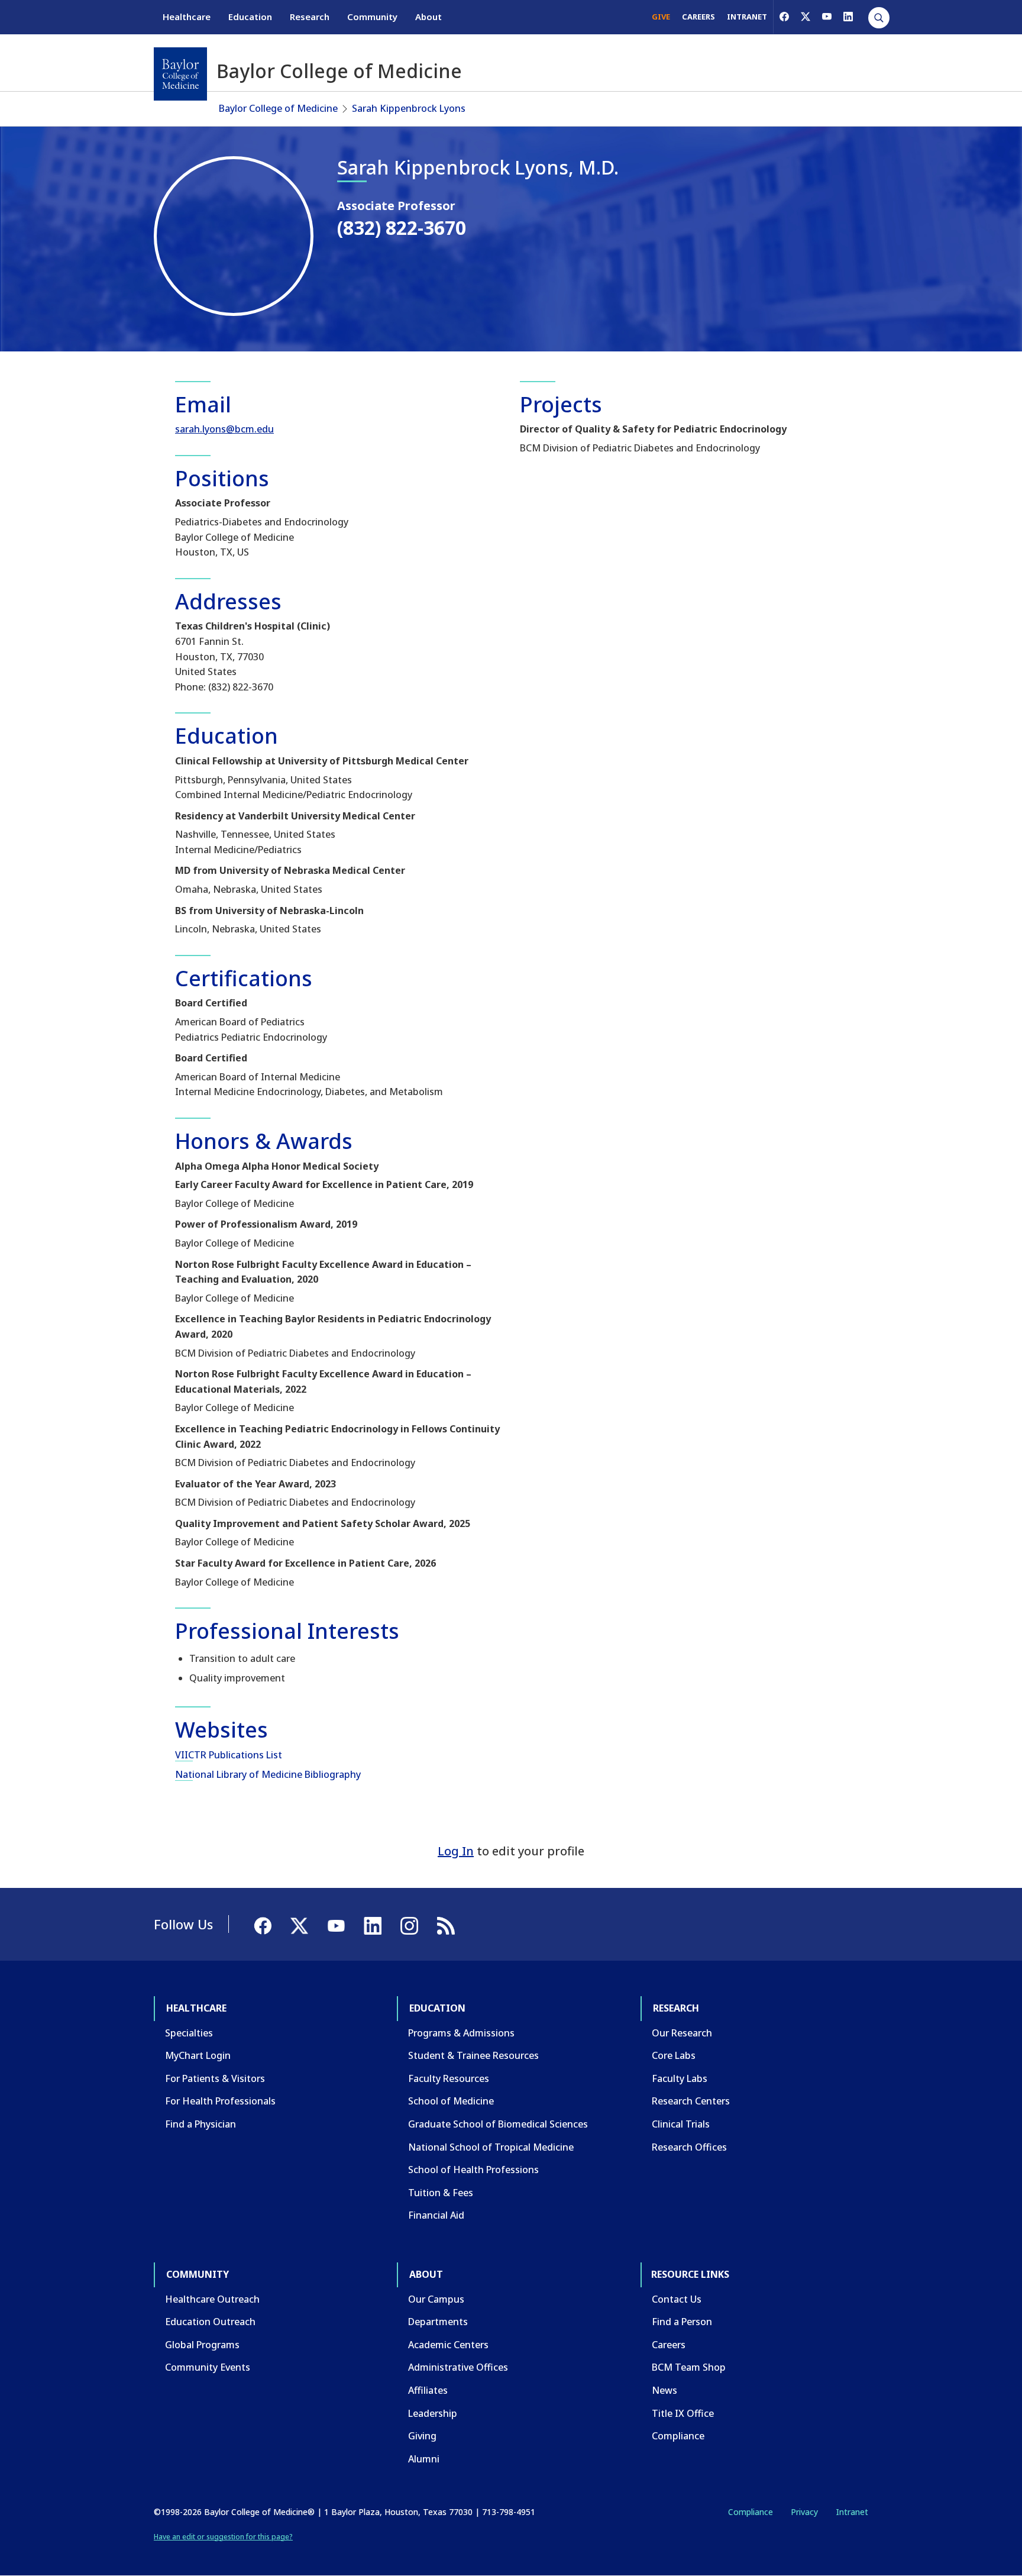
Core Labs (674, 2055)
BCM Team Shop (689, 2367)
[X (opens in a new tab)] (806, 17)
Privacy (804, 2512)
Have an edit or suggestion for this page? (223, 2537)
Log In (456, 1851)
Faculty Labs (680, 2078)
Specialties (189, 2033)
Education (250, 17)
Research (310, 17)
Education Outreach (210, 2322)
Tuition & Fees (441, 2193)
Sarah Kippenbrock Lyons (409, 108)
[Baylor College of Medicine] (180, 74)
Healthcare (187, 17)
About (428, 17)
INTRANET (747, 17)
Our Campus (436, 2299)
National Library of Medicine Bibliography (268, 1774)
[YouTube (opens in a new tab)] (827, 17)
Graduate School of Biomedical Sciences (498, 2124)
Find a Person (682, 2322)
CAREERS (698, 17)
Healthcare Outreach (212, 2299)
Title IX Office (683, 2413)
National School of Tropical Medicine (491, 2147)
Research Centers (691, 2101)
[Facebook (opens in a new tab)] (784, 17)
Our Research (682, 2033)
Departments (438, 2322)
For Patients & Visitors (215, 2078)
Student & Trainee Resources (473, 2055)
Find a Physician (200, 2124)
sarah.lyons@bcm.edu (224, 429)
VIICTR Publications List (229, 1755)
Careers (669, 2345)
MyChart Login (198, 2055)
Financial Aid (436, 2215)
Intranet (852, 2512)
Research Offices (689, 2147)
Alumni (424, 2459)
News (664, 2390)
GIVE (661, 17)
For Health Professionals (220, 2101)
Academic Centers (448, 2345)
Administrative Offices (458, 2367)
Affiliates (428, 2390)
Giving (422, 2436)
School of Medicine (451, 2101)
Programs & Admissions (461, 2033)
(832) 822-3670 (402, 227)
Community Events (208, 2367)
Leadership (433, 2413)
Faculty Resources (449, 2078)
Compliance (678, 2436)
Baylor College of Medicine (278, 108)
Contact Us (677, 2299)
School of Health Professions (473, 2170)
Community (372, 17)
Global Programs (202, 2345)
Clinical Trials (681, 2124)
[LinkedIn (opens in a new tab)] (848, 17)
